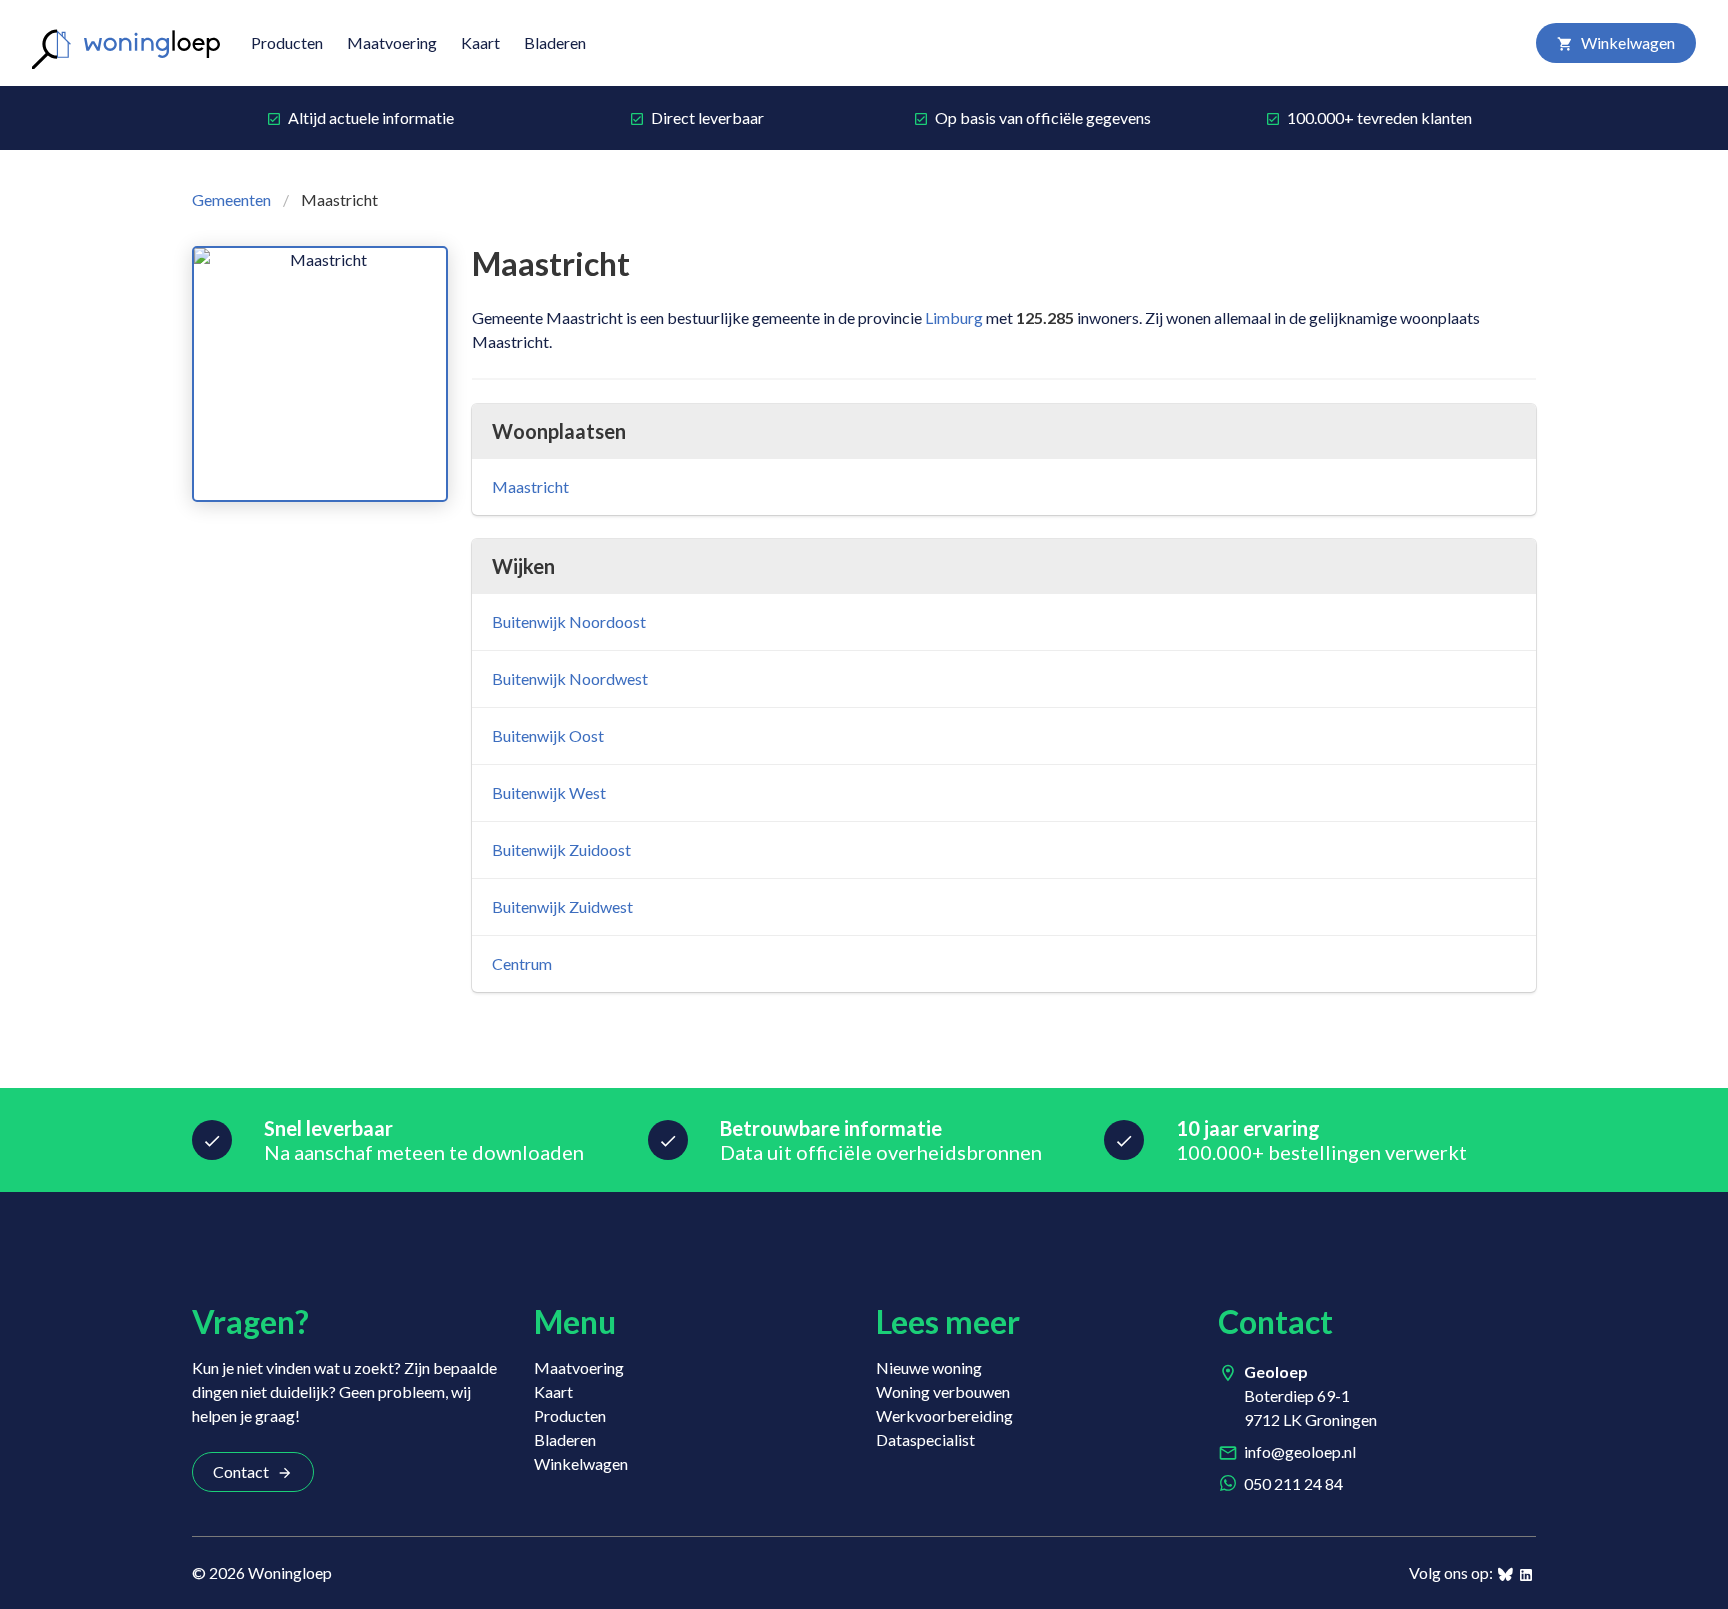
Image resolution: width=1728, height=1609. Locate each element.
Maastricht (530, 486)
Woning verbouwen (943, 1391)
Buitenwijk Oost (548, 735)
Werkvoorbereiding (944, 1415)
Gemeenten (231, 199)
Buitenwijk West (549, 792)
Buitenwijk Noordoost (569, 621)
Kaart (480, 42)
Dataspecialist (925, 1439)
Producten (287, 42)
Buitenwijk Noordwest (570, 678)
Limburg (954, 317)
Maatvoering (392, 42)
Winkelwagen (1628, 42)
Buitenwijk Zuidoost (561, 849)
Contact (241, 1471)
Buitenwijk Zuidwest (562, 906)
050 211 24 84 (1293, 1483)
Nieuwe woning (929, 1367)
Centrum (522, 963)
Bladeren (555, 42)
